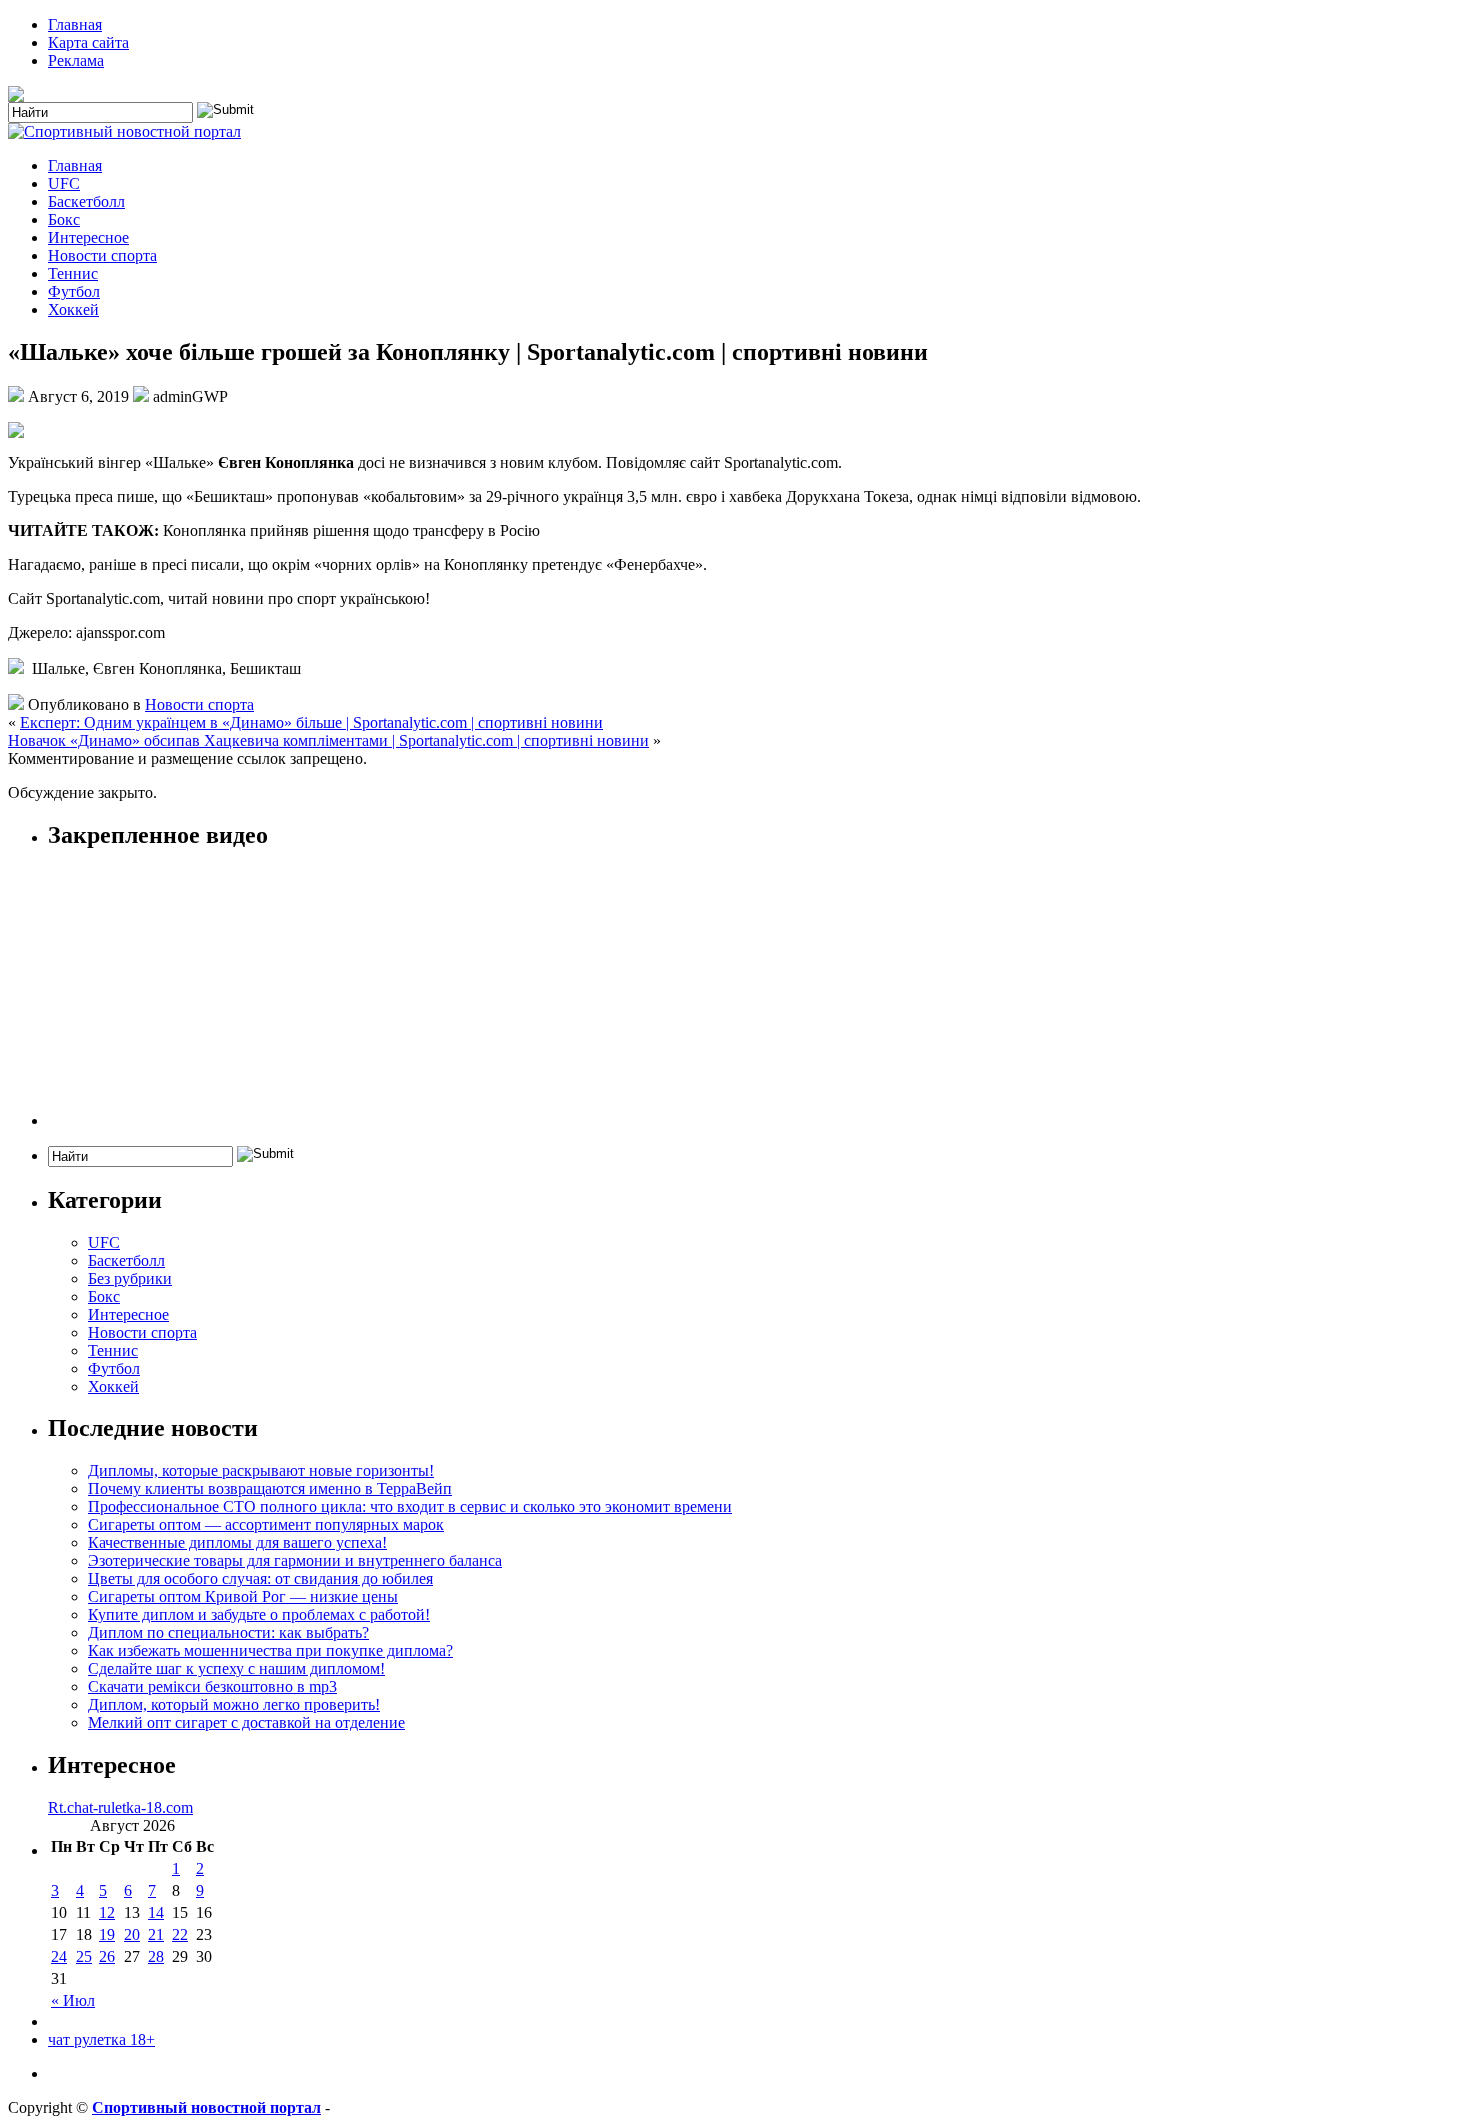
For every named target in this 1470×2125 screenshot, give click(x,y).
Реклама (76, 60)
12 (107, 1912)
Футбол (74, 291)
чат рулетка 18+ (101, 2039)
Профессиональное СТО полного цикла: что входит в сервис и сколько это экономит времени (410, 1506)
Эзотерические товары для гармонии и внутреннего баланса (295, 1560)
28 (156, 1956)
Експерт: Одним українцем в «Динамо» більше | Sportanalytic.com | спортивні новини (311, 722)
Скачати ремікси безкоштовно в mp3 (212, 1686)
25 (84, 1956)
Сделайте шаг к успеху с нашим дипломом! (236, 1668)
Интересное (88, 237)
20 (132, 1934)
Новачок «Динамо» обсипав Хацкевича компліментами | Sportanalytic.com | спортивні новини (328, 740)
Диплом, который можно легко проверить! (234, 1704)
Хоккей (73, 309)
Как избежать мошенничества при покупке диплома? (270, 1650)
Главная (75, 24)
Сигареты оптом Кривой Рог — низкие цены (243, 1596)
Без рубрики (130, 1278)
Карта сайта (88, 42)
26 (107, 1956)
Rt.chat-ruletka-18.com (120, 1807)
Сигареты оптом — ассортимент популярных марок (266, 1524)
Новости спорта (102, 255)
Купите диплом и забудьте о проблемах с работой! (259, 1614)
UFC (64, 183)
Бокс (64, 219)
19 (107, 1934)
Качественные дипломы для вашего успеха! (237, 1542)
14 (156, 1912)
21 (156, 1934)
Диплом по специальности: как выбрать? (228, 1632)
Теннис (73, 273)
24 (59, 1956)
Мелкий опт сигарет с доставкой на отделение (246, 1722)
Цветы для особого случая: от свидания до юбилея (260, 1578)
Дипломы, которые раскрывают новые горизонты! (261, 1470)
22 (180, 1934)
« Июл (73, 2000)
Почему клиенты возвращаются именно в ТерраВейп (270, 1488)
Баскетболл (86, 201)
